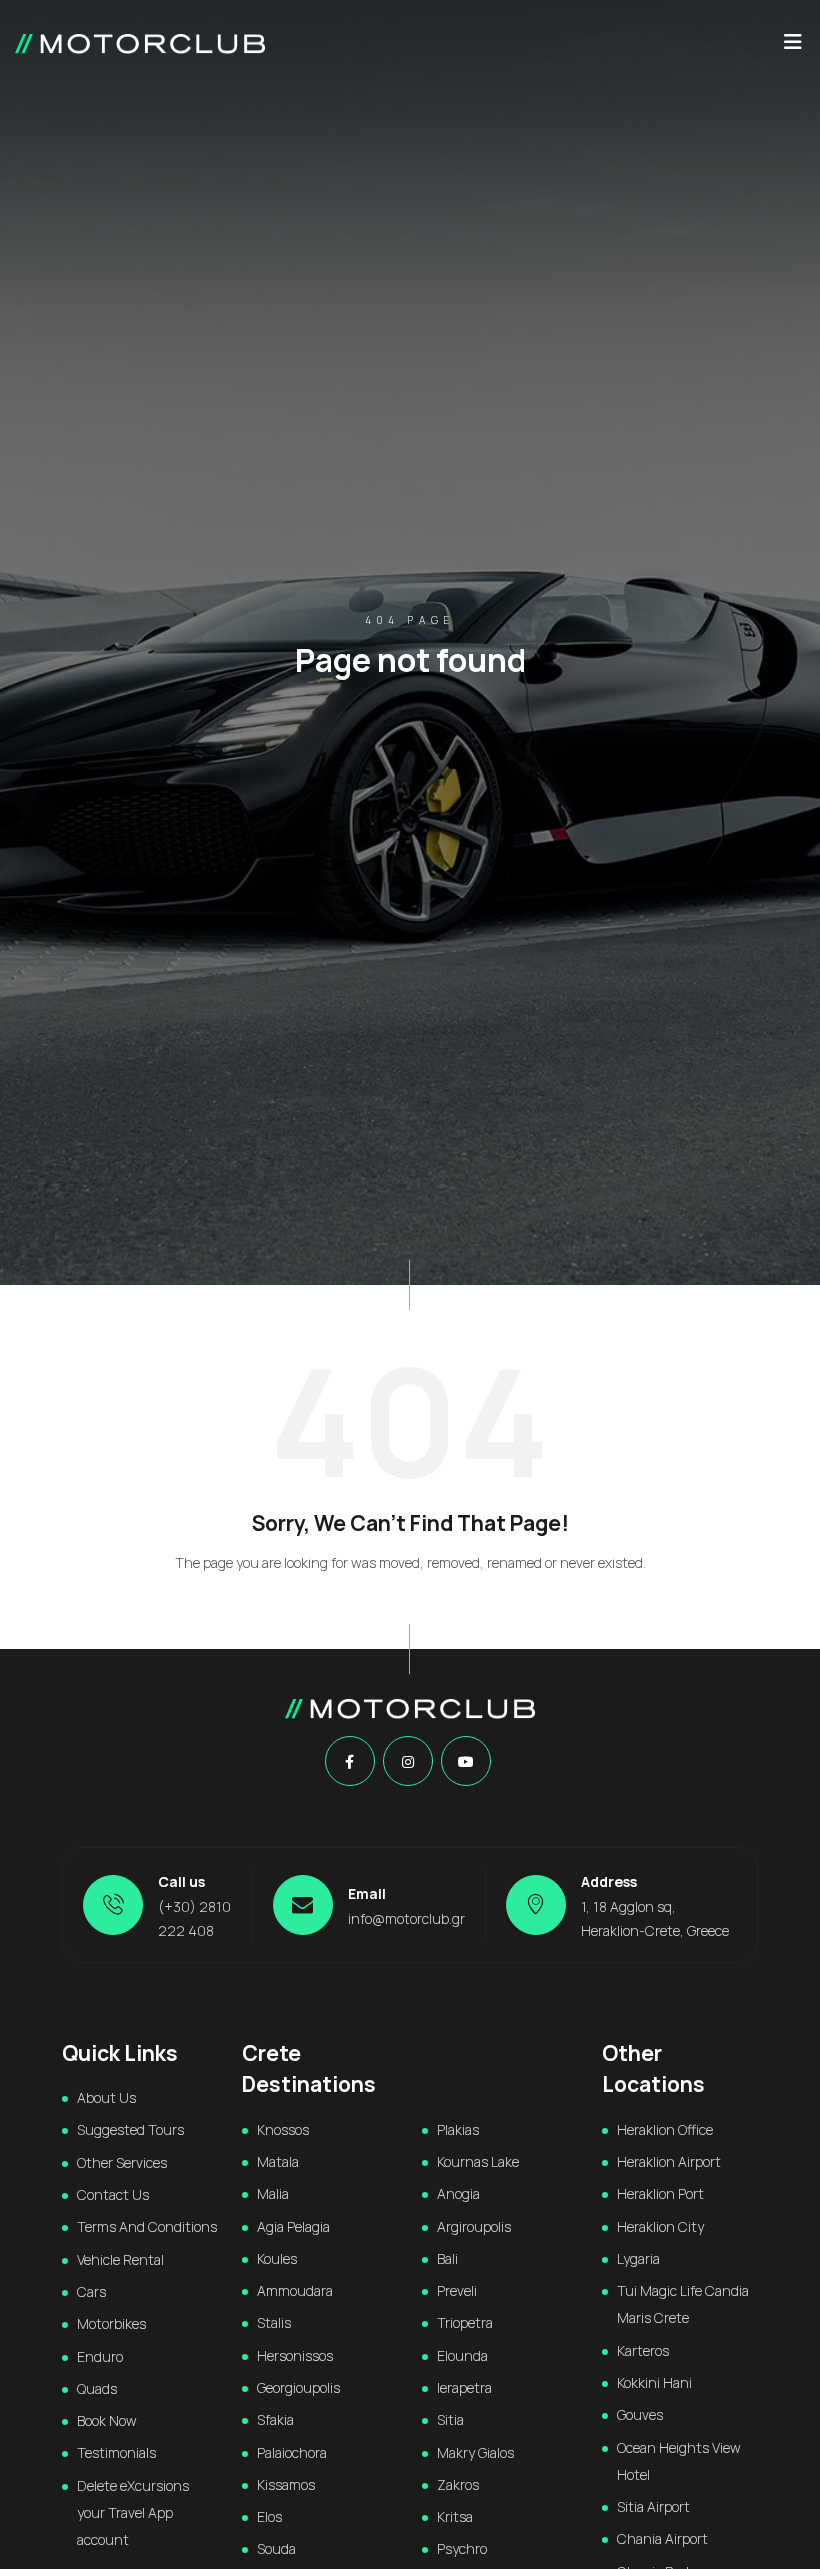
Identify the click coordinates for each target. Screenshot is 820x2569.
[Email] (303, 1905)
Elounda (462, 2355)
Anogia (458, 2193)
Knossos (283, 2129)
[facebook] (349, 1762)
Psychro (462, 2548)
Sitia (450, 2419)
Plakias (458, 2129)
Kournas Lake (478, 2161)
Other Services (122, 2162)
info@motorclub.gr (406, 1918)
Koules (277, 2258)
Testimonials (116, 2452)
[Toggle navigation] (793, 47)
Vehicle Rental (120, 2259)
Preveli (457, 2290)
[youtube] (466, 1762)
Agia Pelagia (293, 2226)
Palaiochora (292, 2452)
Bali (447, 2258)
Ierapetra (464, 2387)
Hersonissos (295, 2355)
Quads (97, 2388)
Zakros (458, 2484)
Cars (91, 2291)
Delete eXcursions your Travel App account (133, 2513)
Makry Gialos (475, 2452)
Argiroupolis (474, 2226)
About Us (106, 2097)
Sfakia (275, 2419)
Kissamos (286, 2484)
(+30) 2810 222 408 (194, 1918)
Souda (276, 2548)
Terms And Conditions (147, 2226)
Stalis (274, 2322)
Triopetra (465, 2322)
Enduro (100, 2356)
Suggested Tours (130, 2129)
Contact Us (113, 2194)
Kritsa (455, 2516)
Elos (269, 2516)
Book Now (107, 2420)
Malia (273, 2193)
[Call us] (113, 1905)
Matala (278, 2161)
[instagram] (408, 1762)
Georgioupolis (298, 2387)
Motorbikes (111, 2323)
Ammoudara (295, 2290)
